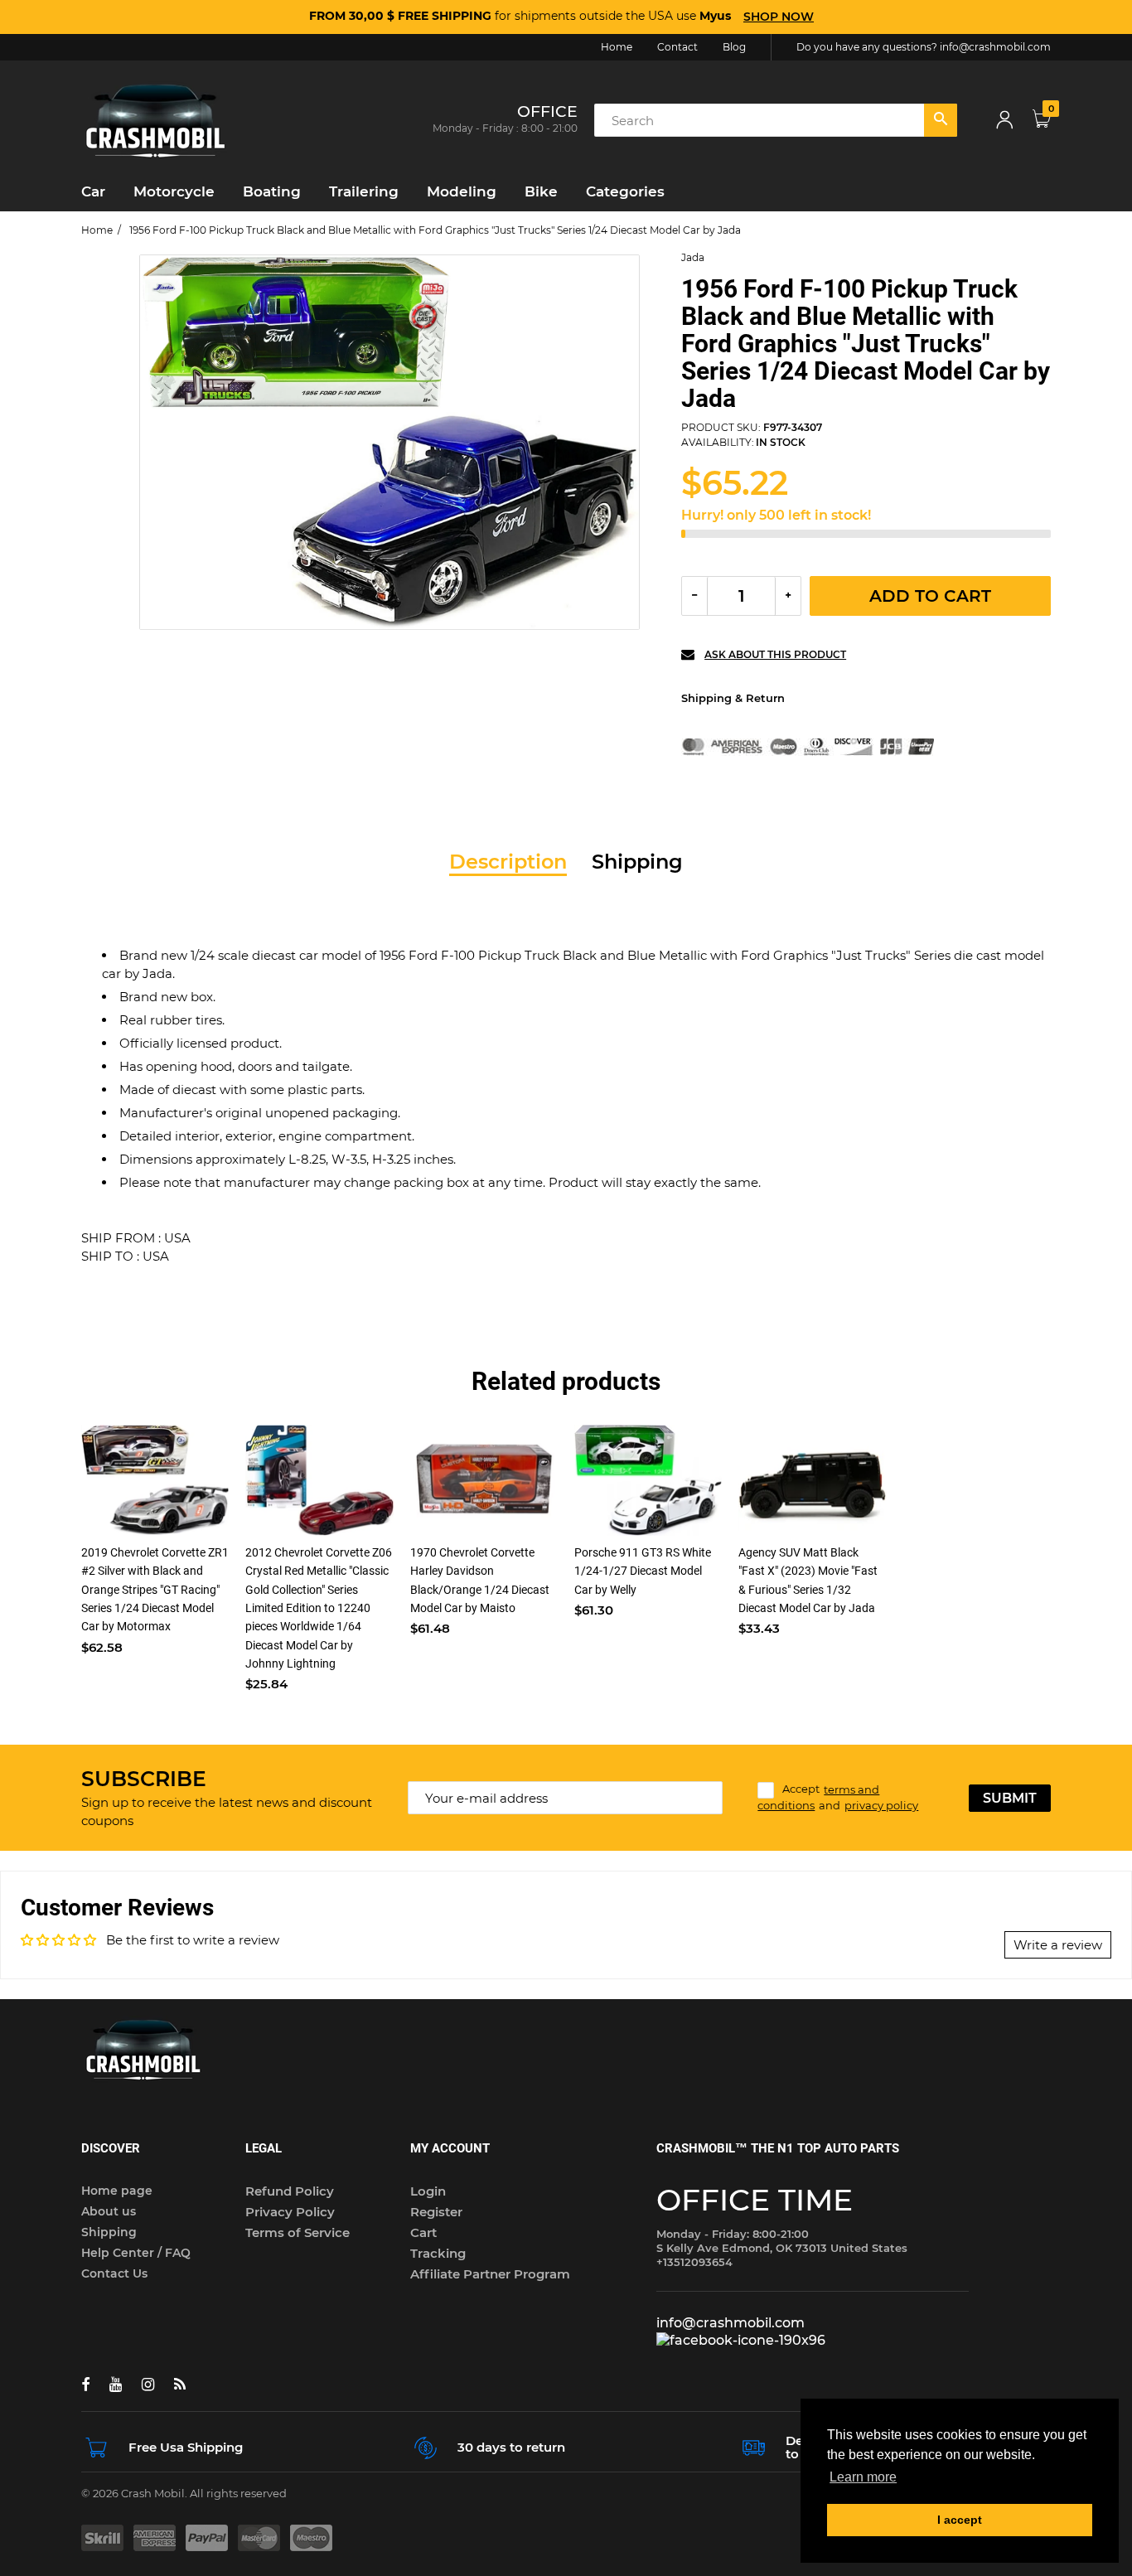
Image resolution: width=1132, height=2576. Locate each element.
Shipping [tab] (637, 862)
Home (97, 230)
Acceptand (838, 1798)
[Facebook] (85, 2385)
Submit (1010, 1798)
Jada (693, 257)
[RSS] (180, 2385)
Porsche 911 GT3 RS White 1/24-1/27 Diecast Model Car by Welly (643, 1571)
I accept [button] (960, 2520)
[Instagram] (148, 2385)
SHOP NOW (779, 17)
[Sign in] (1004, 121)
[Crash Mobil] (156, 119)
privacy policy (881, 1805)
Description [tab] (508, 862)
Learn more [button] (863, 2477)
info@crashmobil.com (995, 47)
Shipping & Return (733, 698)
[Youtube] (116, 2385)
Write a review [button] (1058, 1945)
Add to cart (930, 596)
